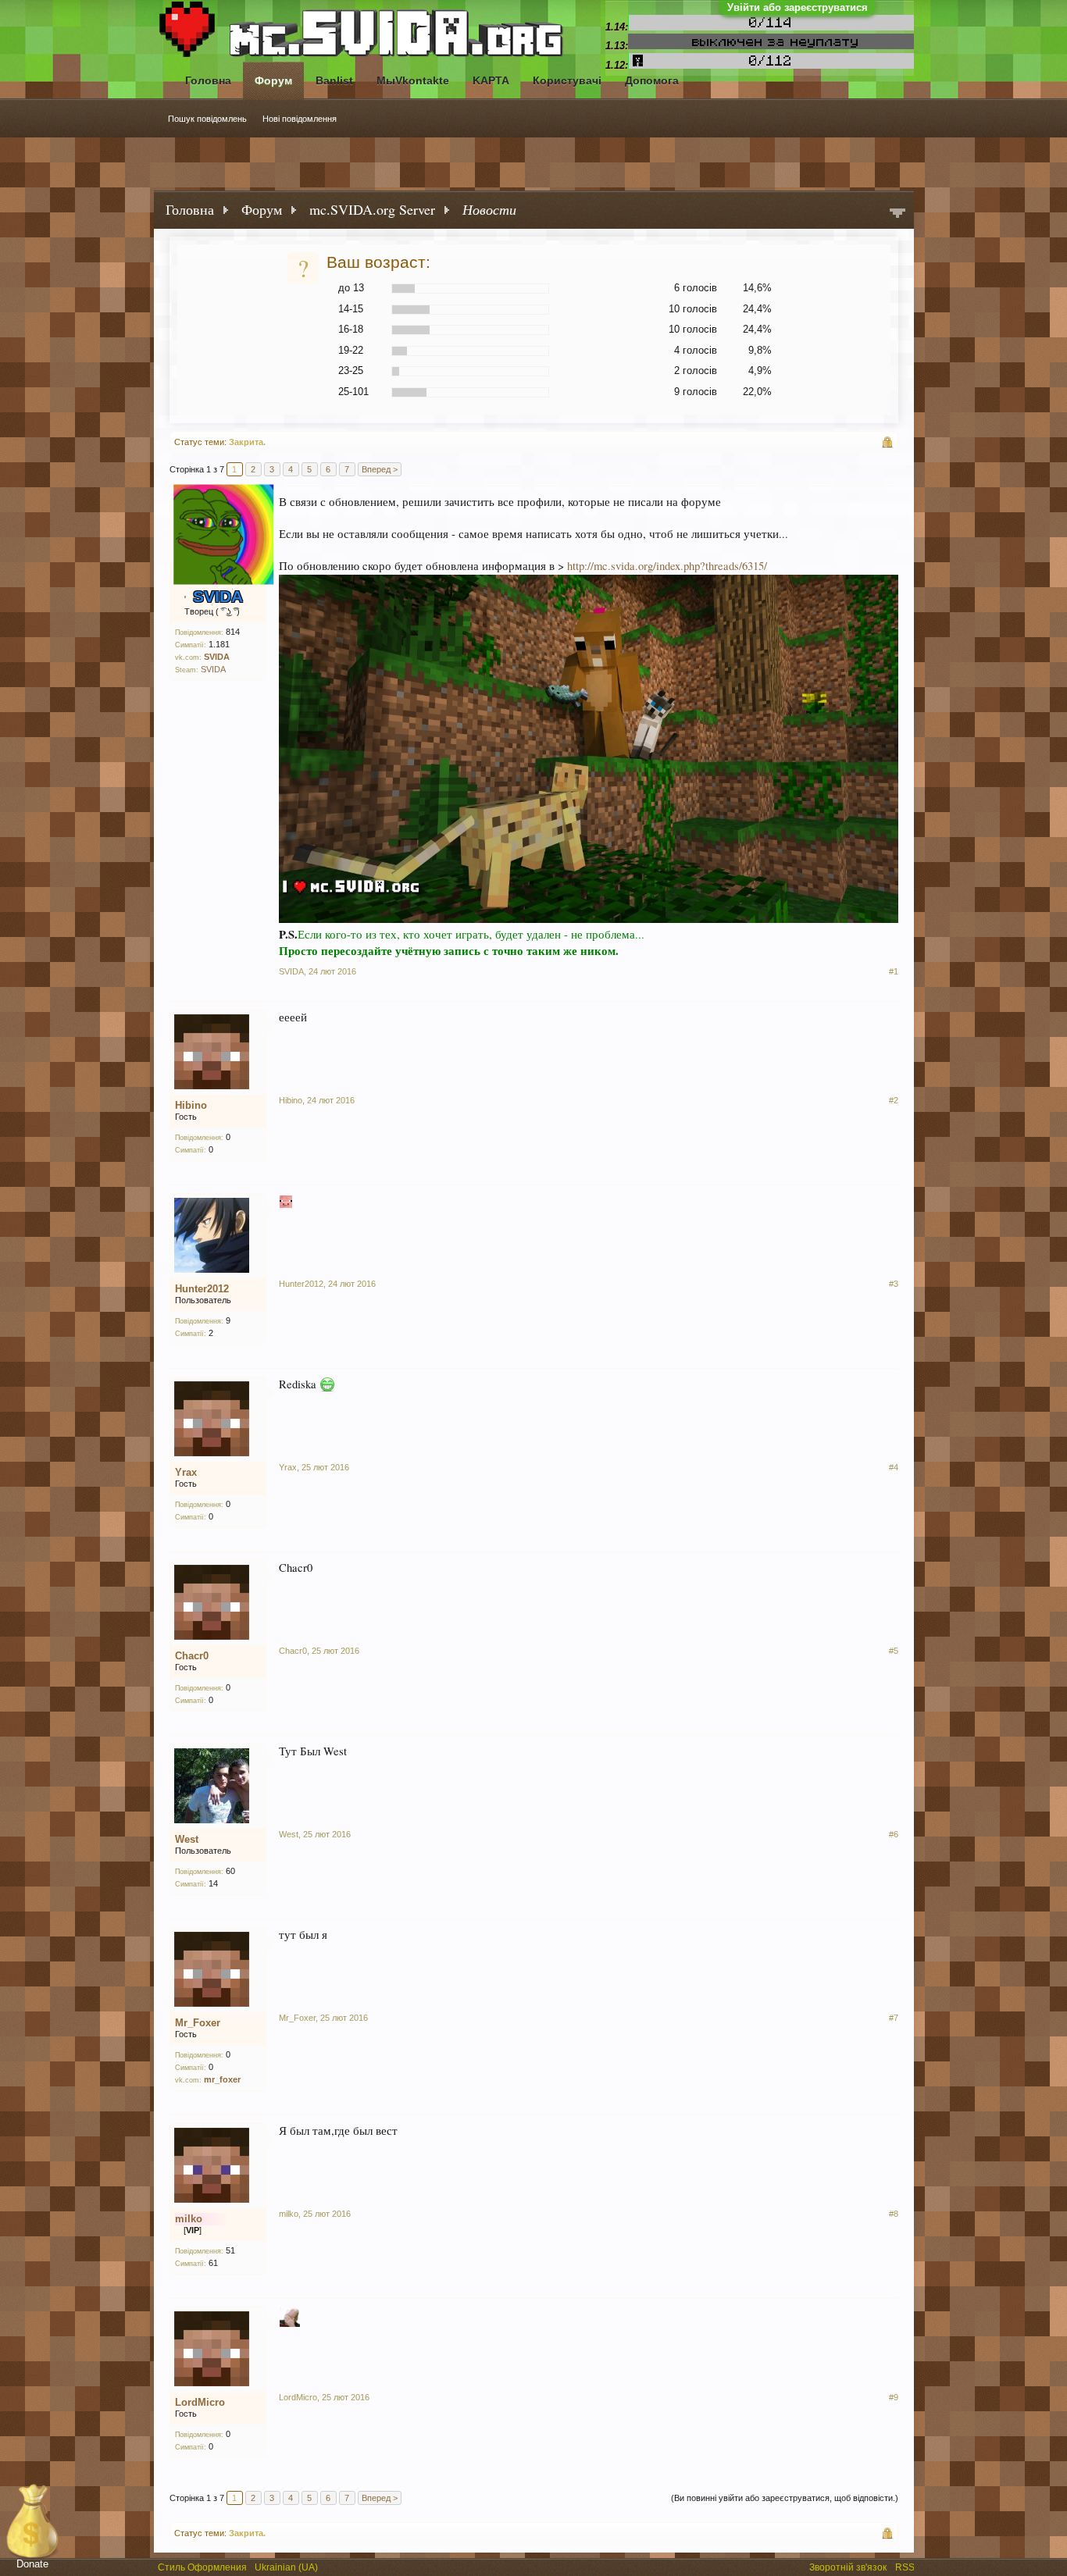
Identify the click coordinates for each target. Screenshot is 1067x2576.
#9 (894, 2397)
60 (230, 1871)
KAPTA (491, 80)
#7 (894, 2018)
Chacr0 (192, 1656)
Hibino (191, 1105)
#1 (894, 971)
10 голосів (693, 309)
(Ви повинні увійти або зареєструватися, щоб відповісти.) (785, 2498)
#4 (894, 1467)
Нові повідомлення (300, 119)
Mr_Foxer (198, 2023)
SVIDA (213, 669)
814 (233, 632)
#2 (894, 1100)
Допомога (652, 80)
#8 (894, 2214)
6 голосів (696, 288)
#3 (894, 1284)
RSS (906, 2566)
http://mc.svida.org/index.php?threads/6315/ (667, 566)
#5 (894, 1651)
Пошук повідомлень (207, 119)
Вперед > (380, 469)
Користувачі (567, 80)
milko (289, 2214)
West (187, 1839)
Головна (208, 80)
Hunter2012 (202, 1289)
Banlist (334, 80)
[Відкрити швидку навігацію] (897, 214)
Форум (273, 80)
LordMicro (200, 2402)
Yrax (186, 1472)
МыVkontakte (413, 80)
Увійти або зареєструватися (798, 7)
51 (230, 2250)
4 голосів (696, 350)
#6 (894, 1834)
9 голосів (696, 392)
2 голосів (696, 371)
